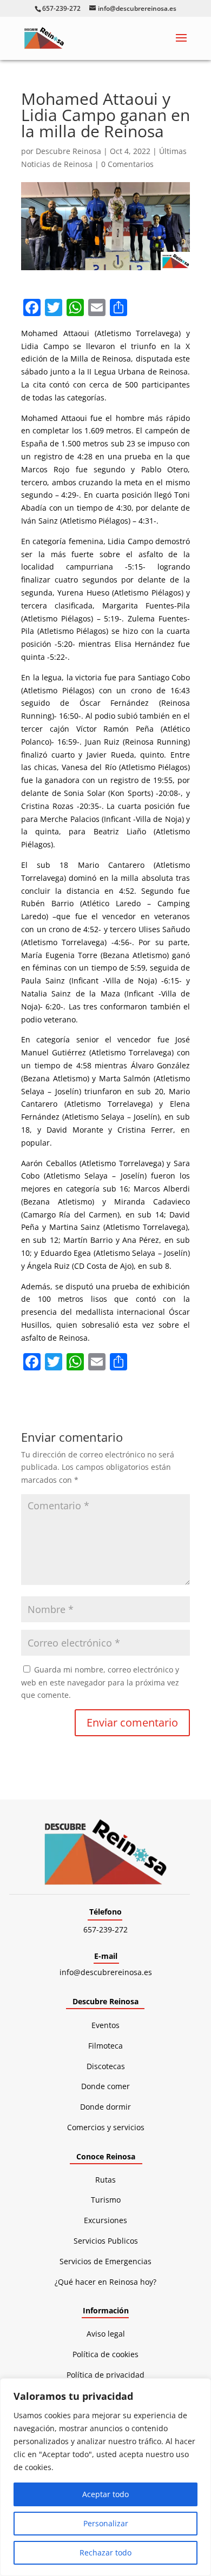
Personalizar (106, 2523)
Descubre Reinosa (68, 151)
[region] (105, 2477)
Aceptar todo (105, 2494)
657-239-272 (105, 1929)
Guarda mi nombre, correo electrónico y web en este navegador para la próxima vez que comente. (100, 1682)
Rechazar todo (105, 2552)
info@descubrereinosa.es (106, 1972)
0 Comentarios (127, 164)
